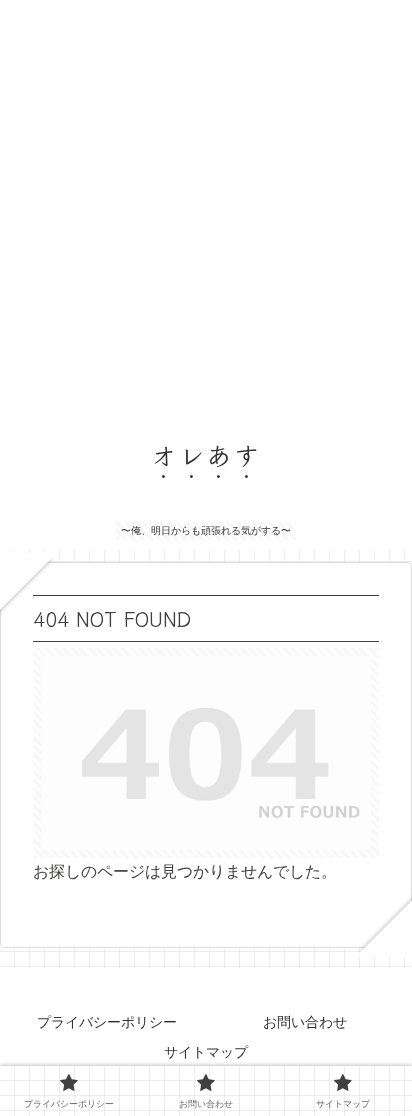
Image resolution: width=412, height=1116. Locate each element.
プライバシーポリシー (107, 1022)
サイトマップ (206, 1052)
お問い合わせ (305, 1022)
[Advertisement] (206, 206)
